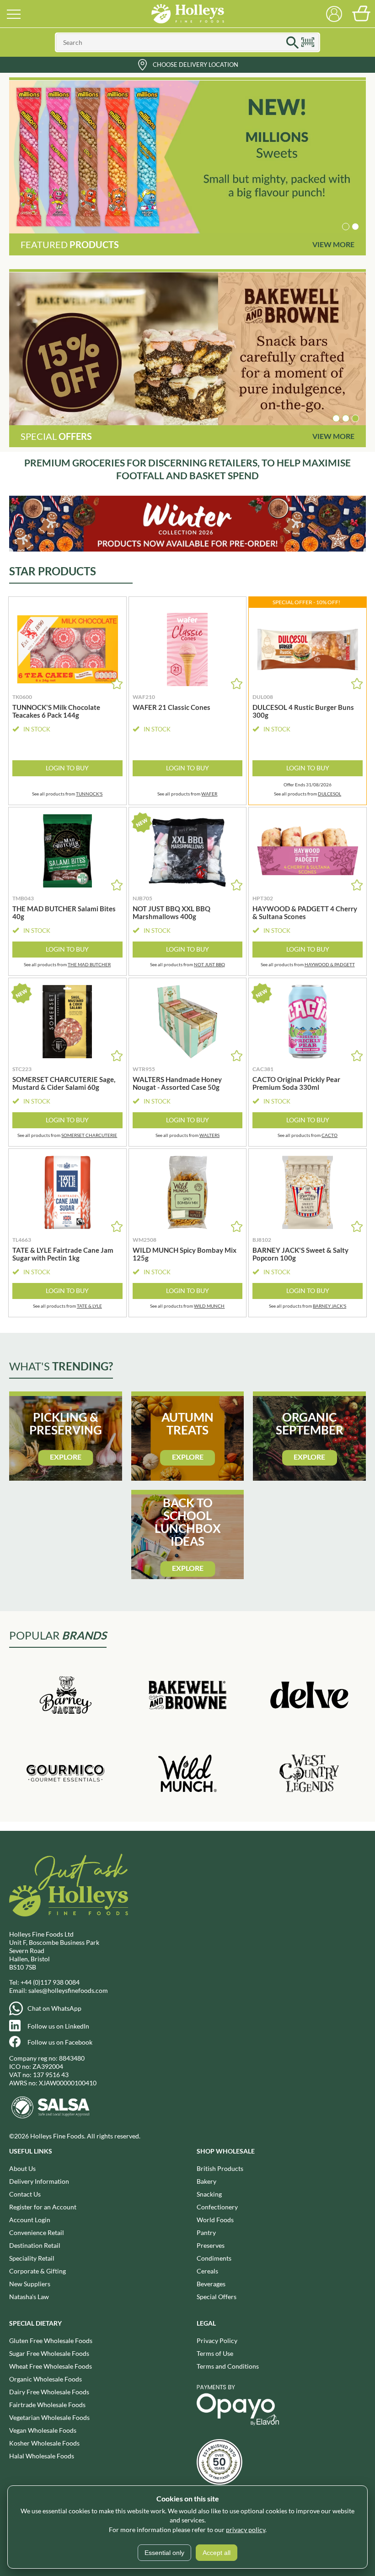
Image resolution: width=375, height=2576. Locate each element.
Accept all (217, 2553)
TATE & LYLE (89, 1306)
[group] (187, 157)
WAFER (209, 794)
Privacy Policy (217, 2341)
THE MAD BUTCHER (89, 964)
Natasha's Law (29, 2297)
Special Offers (217, 2297)
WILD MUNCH (209, 1306)
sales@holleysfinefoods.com (68, 1990)
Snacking (209, 2194)
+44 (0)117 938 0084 (50, 1982)
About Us (22, 2168)
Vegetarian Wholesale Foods (49, 2417)
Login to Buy (67, 768)
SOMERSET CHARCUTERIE (89, 1135)
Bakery (206, 2181)
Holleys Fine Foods (187, 14)
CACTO (329, 1135)
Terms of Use (215, 2353)
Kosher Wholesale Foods (44, 2443)
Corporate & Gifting (37, 2271)
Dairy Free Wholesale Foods (49, 2392)
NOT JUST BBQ (209, 964)
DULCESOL (329, 794)
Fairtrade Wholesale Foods (47, 2405)
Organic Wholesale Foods (46, 2379)
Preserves (211, 2245)
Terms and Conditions (228, 2366)
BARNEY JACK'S (329, 1306)
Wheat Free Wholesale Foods (51, 2366)
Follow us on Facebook (60, 2042)
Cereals (207, 2271)
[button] (346, 227)
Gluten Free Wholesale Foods (51, 2341)
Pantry (206, 2232)
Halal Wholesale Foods (42, 2456)
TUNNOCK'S (89, 794)
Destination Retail (35, 2245)
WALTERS (209, 1135)
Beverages (211, 2284)
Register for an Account (43, 2207)
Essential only (164, 2553)
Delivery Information (39, 2181)
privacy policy (246, 2530)
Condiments (214, 2258)
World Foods (215, 2220)
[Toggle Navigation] (14, 14)
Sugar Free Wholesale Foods (49, 2353)
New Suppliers (30, 2284)
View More (333, 244)
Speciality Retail (32, 2258)
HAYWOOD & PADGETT (330, 964)
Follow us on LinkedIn (58, 2026)
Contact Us (25, 2194)
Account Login (30, 2220)
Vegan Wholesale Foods (43, 2430)
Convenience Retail (37, 2232)
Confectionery (217, 2207)
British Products (220, 2168)
